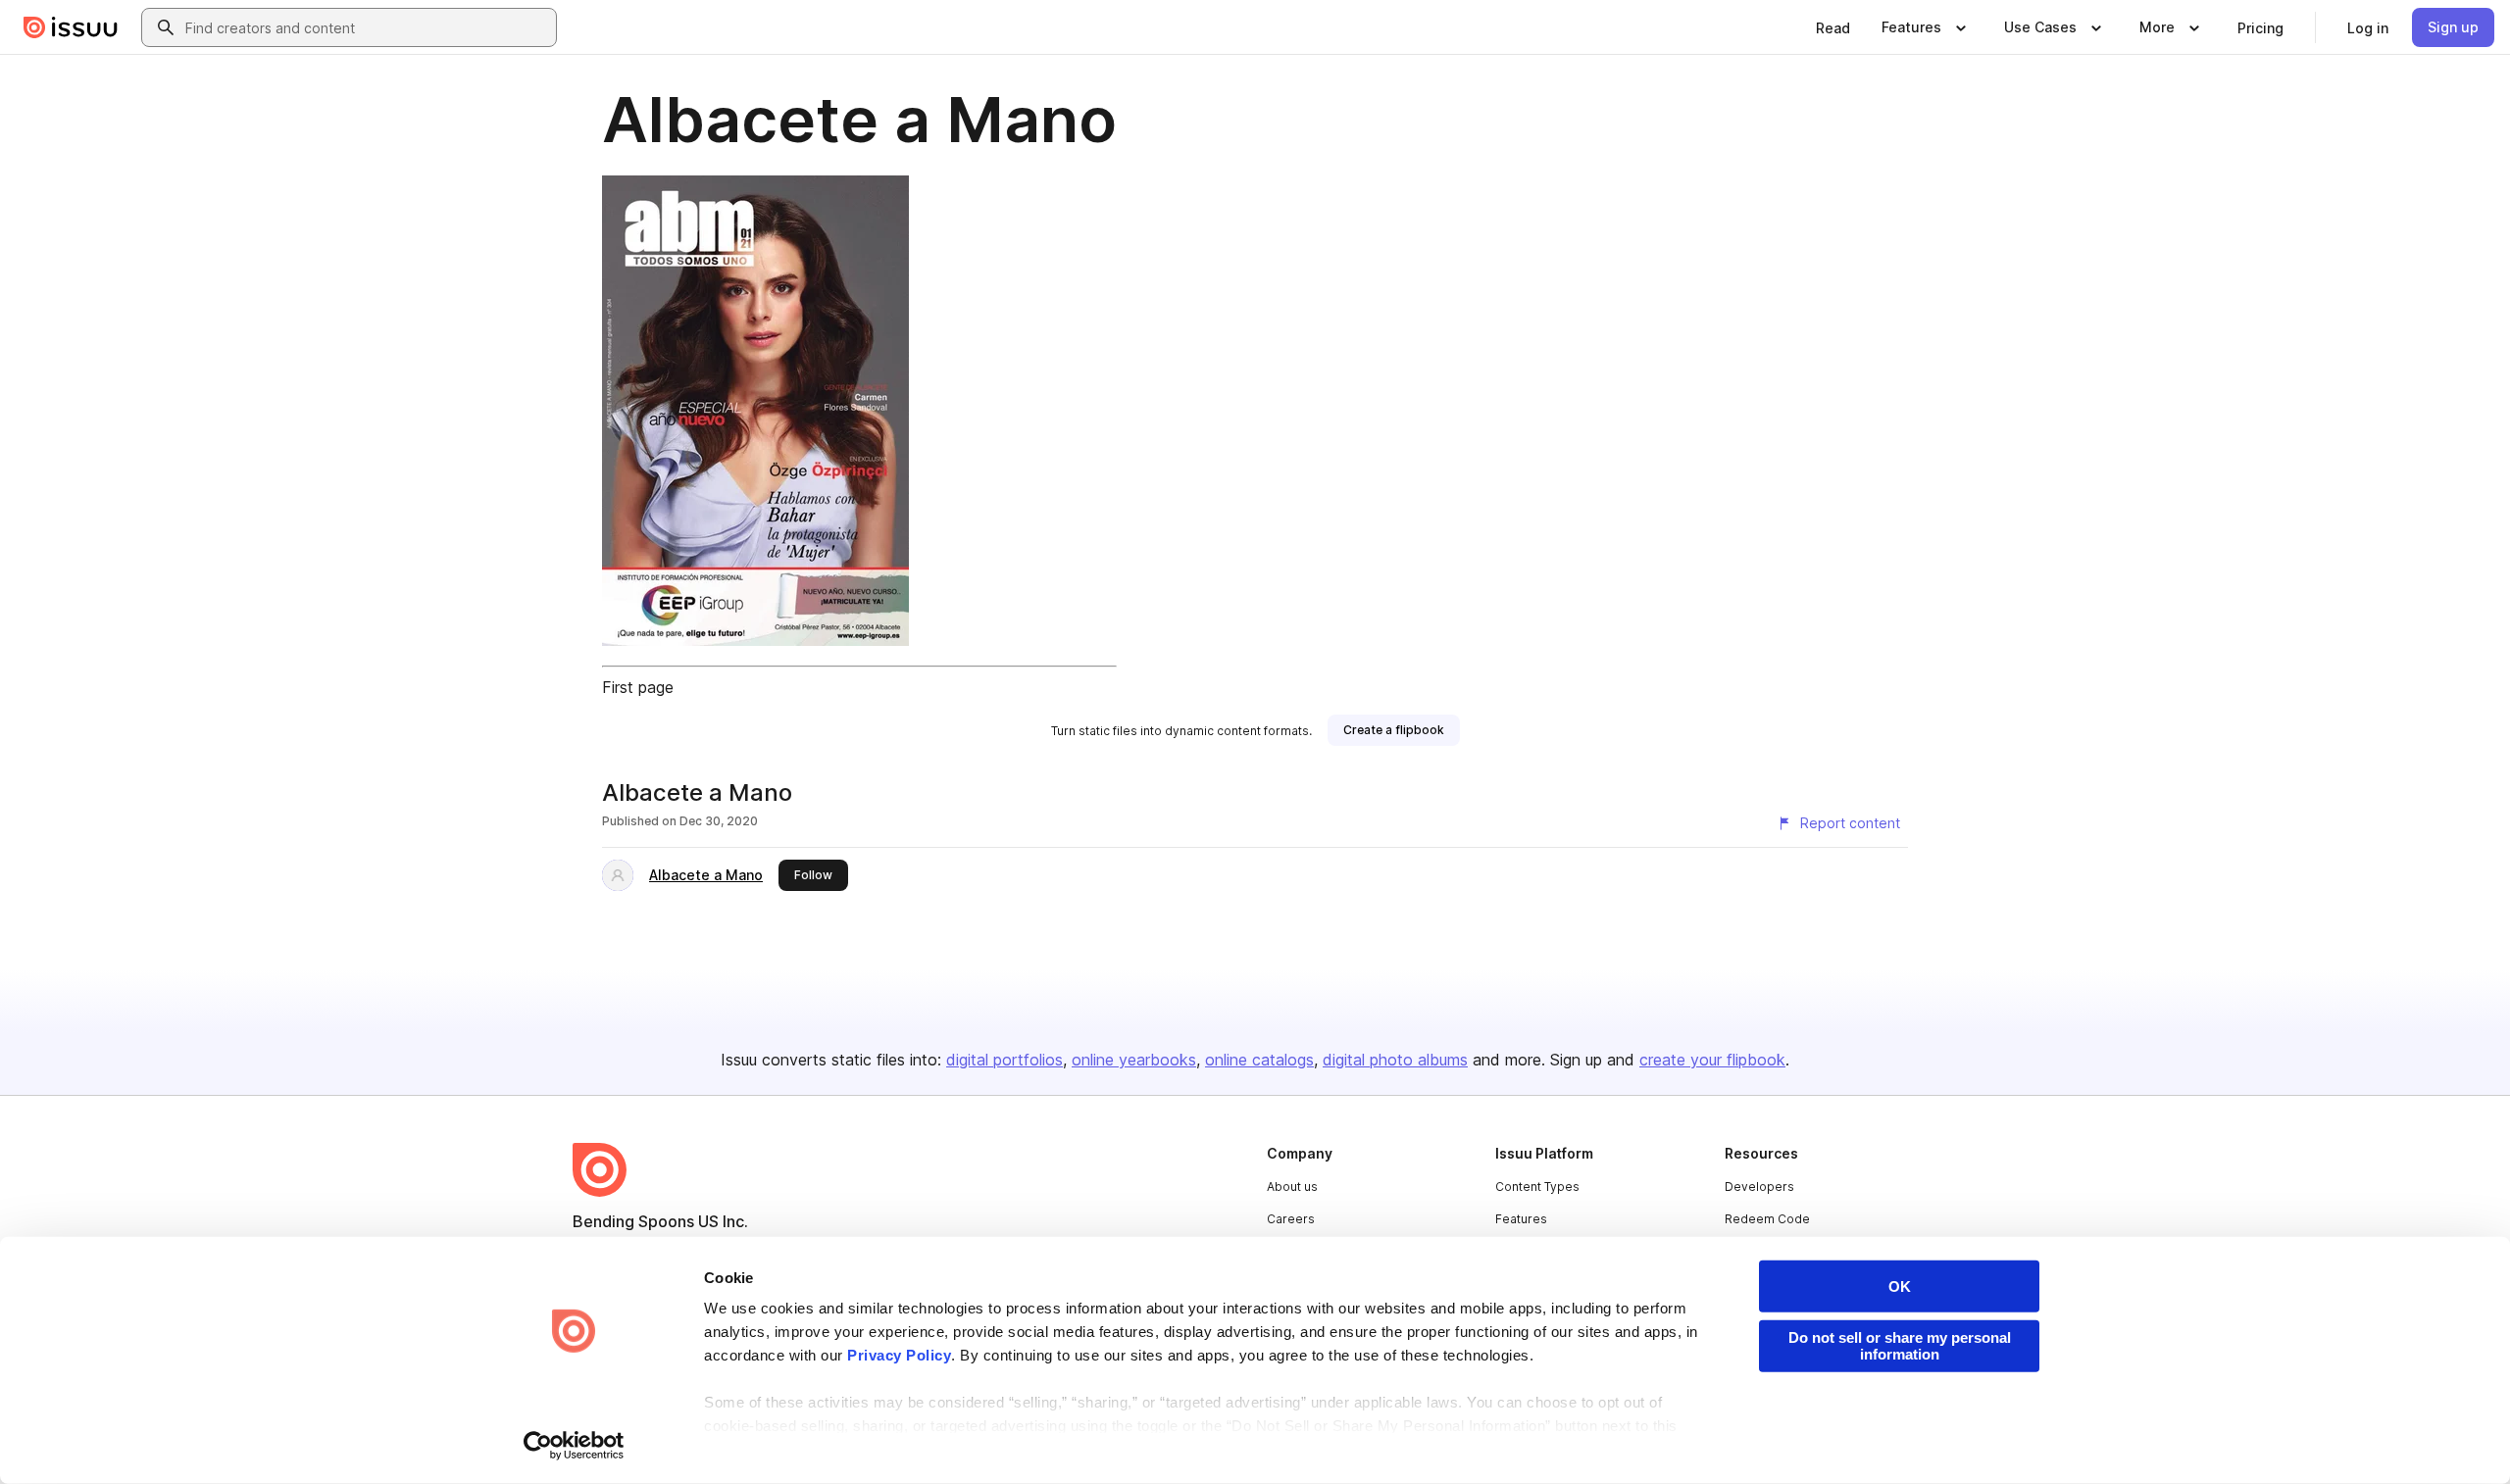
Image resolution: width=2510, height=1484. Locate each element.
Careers (1291, 1219)
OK (1900, 1286)
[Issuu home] (71, 27)
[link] (1833, 27)
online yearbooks (1134, 1060)
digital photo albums (1395, 1060)
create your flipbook (1712, 1060)
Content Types (1537, 1187)
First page (638, 687)
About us (1292, 1187)
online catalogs (1259, 1060)
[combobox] (367, 27)
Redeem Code (1767, 1219)
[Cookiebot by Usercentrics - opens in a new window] (574, 1446)
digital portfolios (1004, 1060)
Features (1521, 1219)
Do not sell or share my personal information (1900, 1346)
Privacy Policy (899, 1355)
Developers (1759, 1187)
